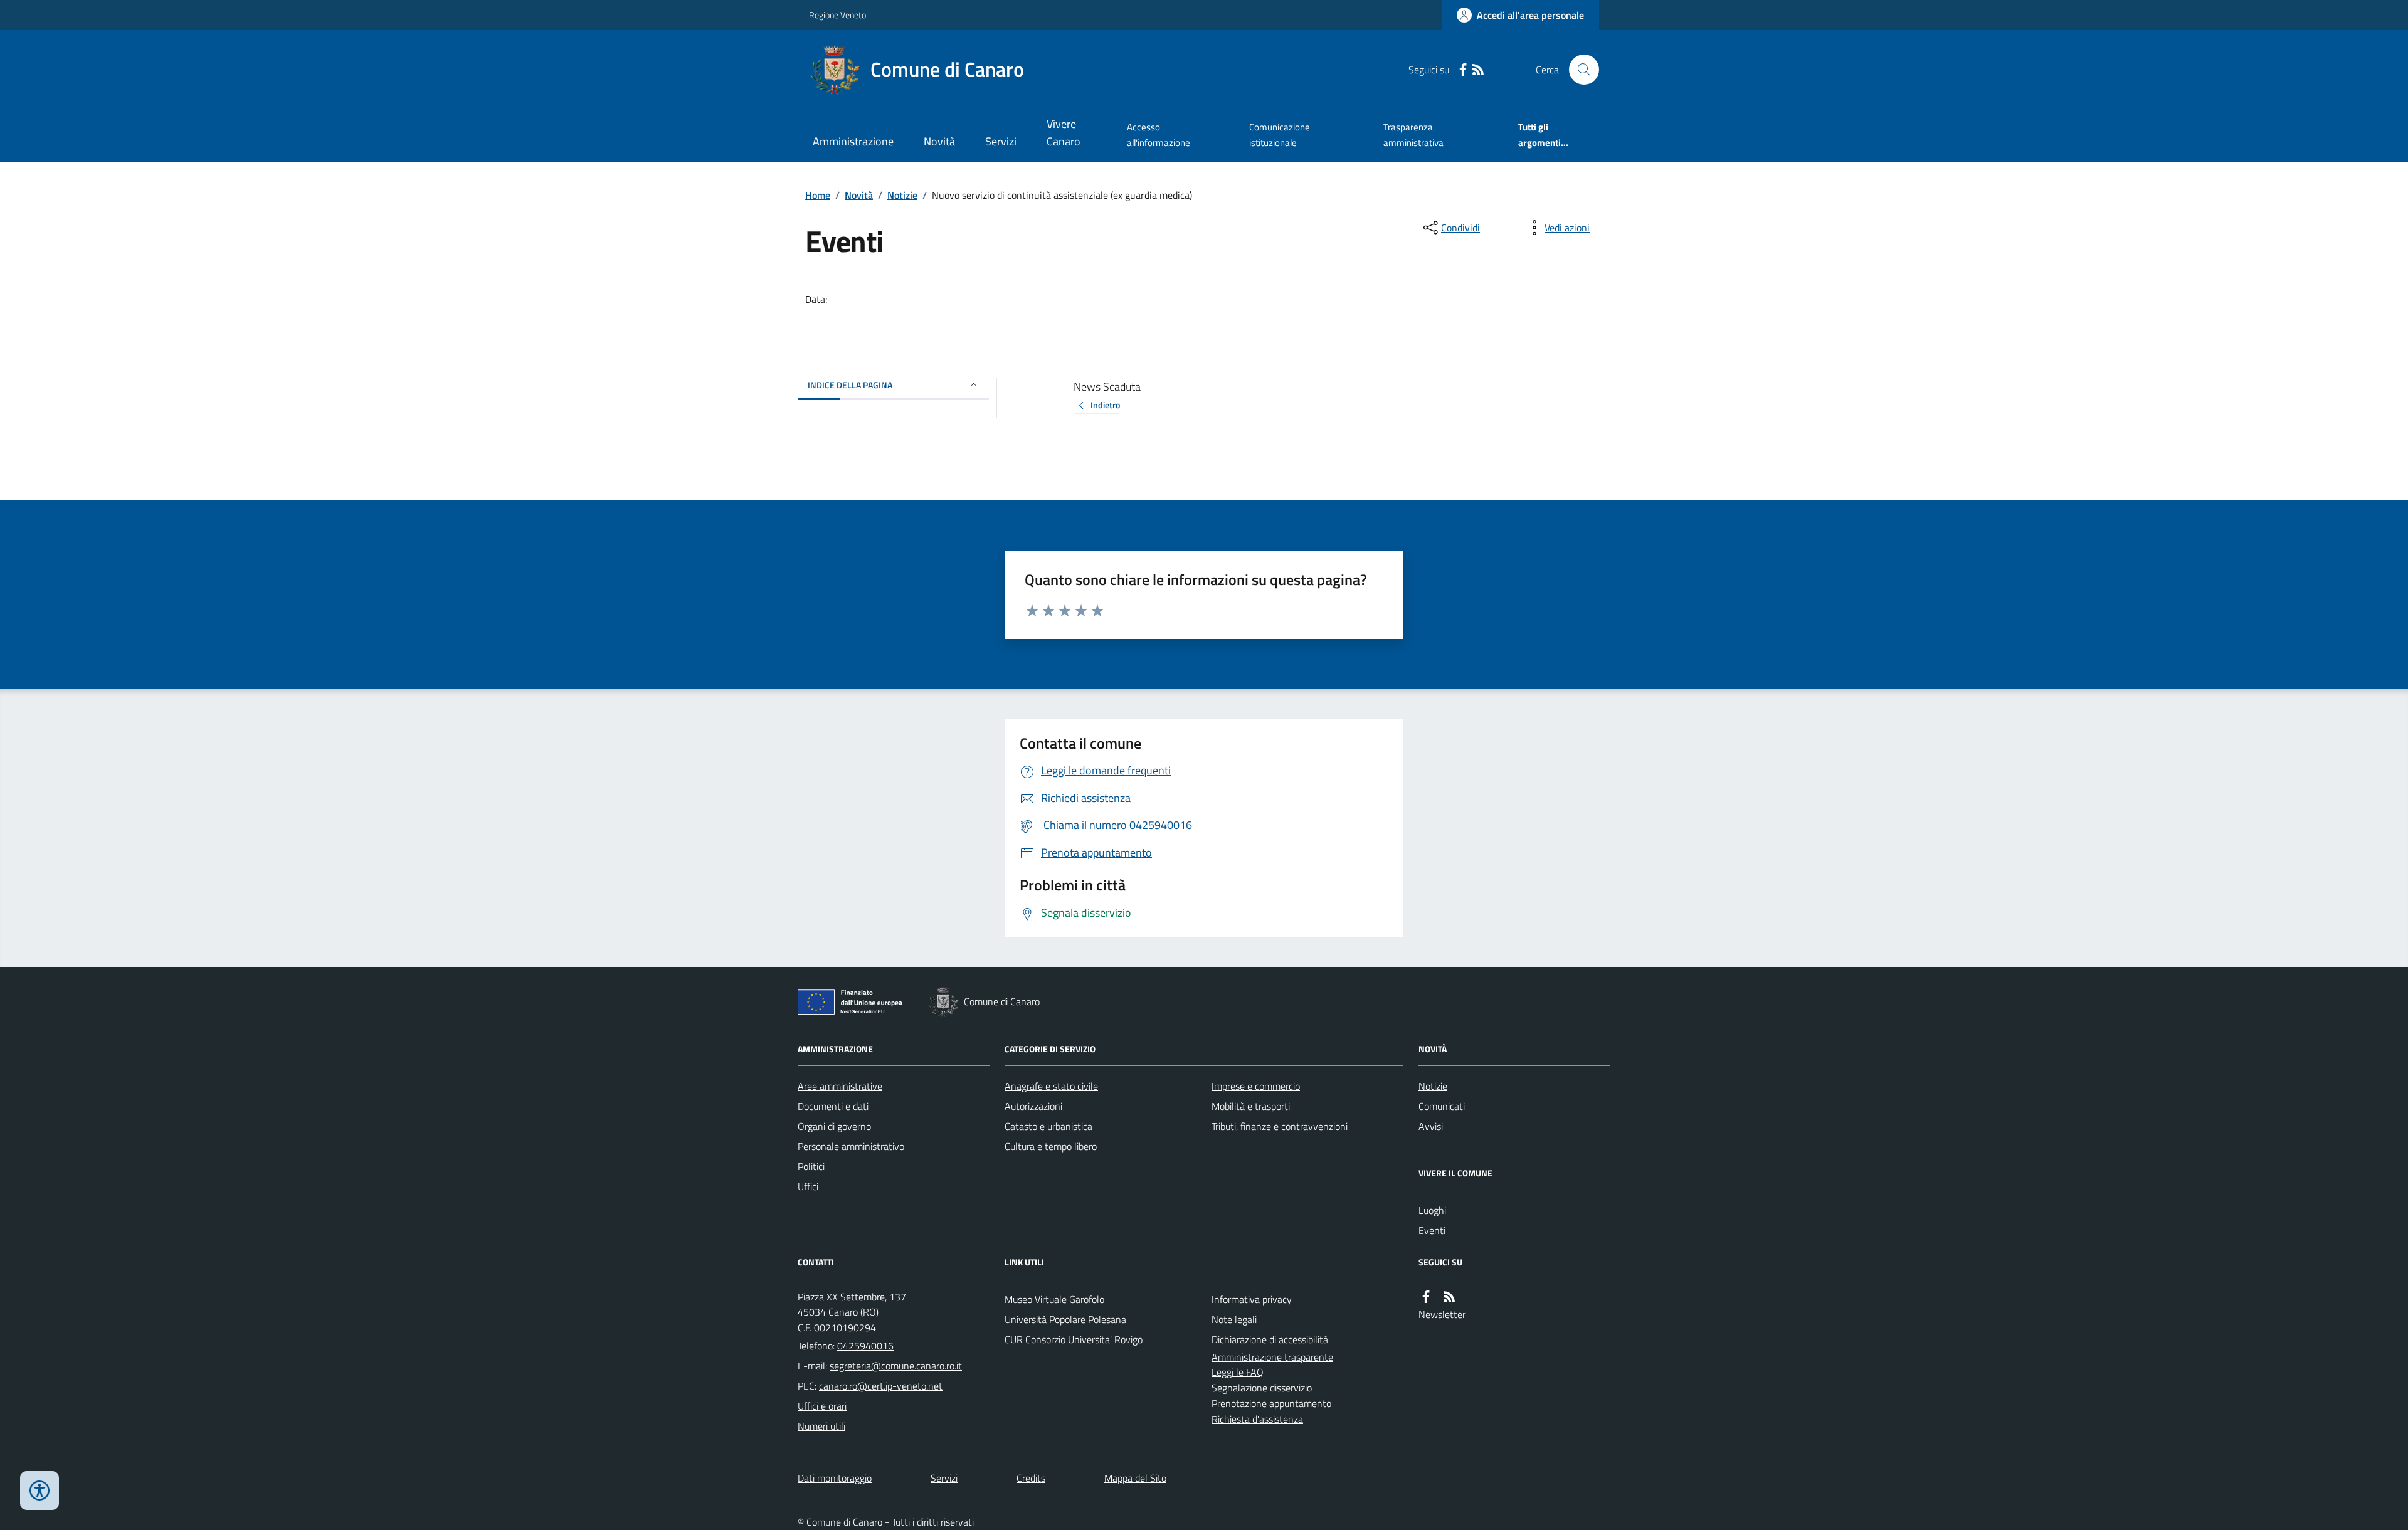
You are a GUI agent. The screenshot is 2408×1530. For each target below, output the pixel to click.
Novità (939, 141)
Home (818, 195)
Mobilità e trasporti (1251, 1106)
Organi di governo (834, 1126)
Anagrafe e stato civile (1051, 1086)
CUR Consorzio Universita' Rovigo (1074, 1339)
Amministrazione (853, 141)
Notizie (902, 195)
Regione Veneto (837, 15)
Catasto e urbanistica (1048, 1126)
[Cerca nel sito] (1579, 70)
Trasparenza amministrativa (1413, 135)
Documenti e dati (833, 1106)
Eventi (1432, 1230)
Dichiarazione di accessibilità (1270, 1339)
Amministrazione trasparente (1272, 1357)
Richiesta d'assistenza (1257, 1419)
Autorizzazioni (1033, 1106)
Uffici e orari (822, 1406)
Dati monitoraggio (835, 1478)
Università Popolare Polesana (1065, 1319)
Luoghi (1432, 1210)
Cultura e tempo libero (1051, 1146)
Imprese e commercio (1256, 1086)
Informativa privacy (1252, 1299)
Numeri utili (821, 1426)
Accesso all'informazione (1159, 135)
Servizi (1001, 141)
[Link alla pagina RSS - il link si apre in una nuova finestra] (1478, 70)
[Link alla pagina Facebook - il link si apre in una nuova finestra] (1463, 70)
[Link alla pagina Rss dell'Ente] (1449, 1297)
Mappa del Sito (1135, 1478)
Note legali (1234, 1319)
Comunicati (1442, 1106)
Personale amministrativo (851, 1146)
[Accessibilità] (40, 1490)
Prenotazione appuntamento (1271, 1403)
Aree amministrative (840, 1086)
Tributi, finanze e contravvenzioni (1280, 1126)
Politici (811, 1166)
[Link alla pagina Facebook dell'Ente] (1426, 1297)
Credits (1031, 1478)
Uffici (808, 1186)
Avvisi (1431, 1126)
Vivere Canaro (1064, 133)
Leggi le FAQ (1238, 1372)
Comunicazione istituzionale (1280, 135)
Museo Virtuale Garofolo (1054, 1299)
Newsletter (1442, 1314)
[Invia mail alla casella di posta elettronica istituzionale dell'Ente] (896, 1366)
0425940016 (865, 1346)
